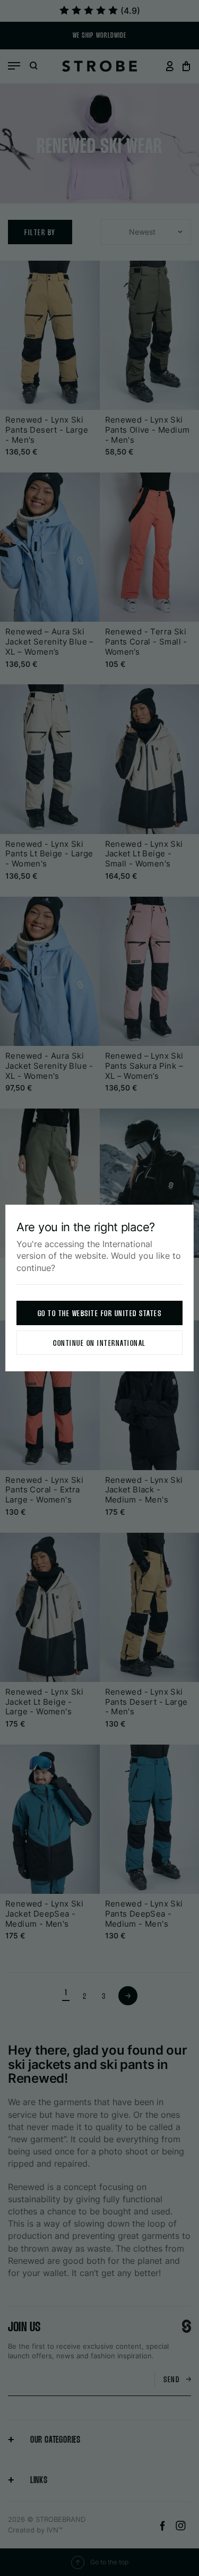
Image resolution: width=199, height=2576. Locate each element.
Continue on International (99, 1343)
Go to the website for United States (100, 1314)
